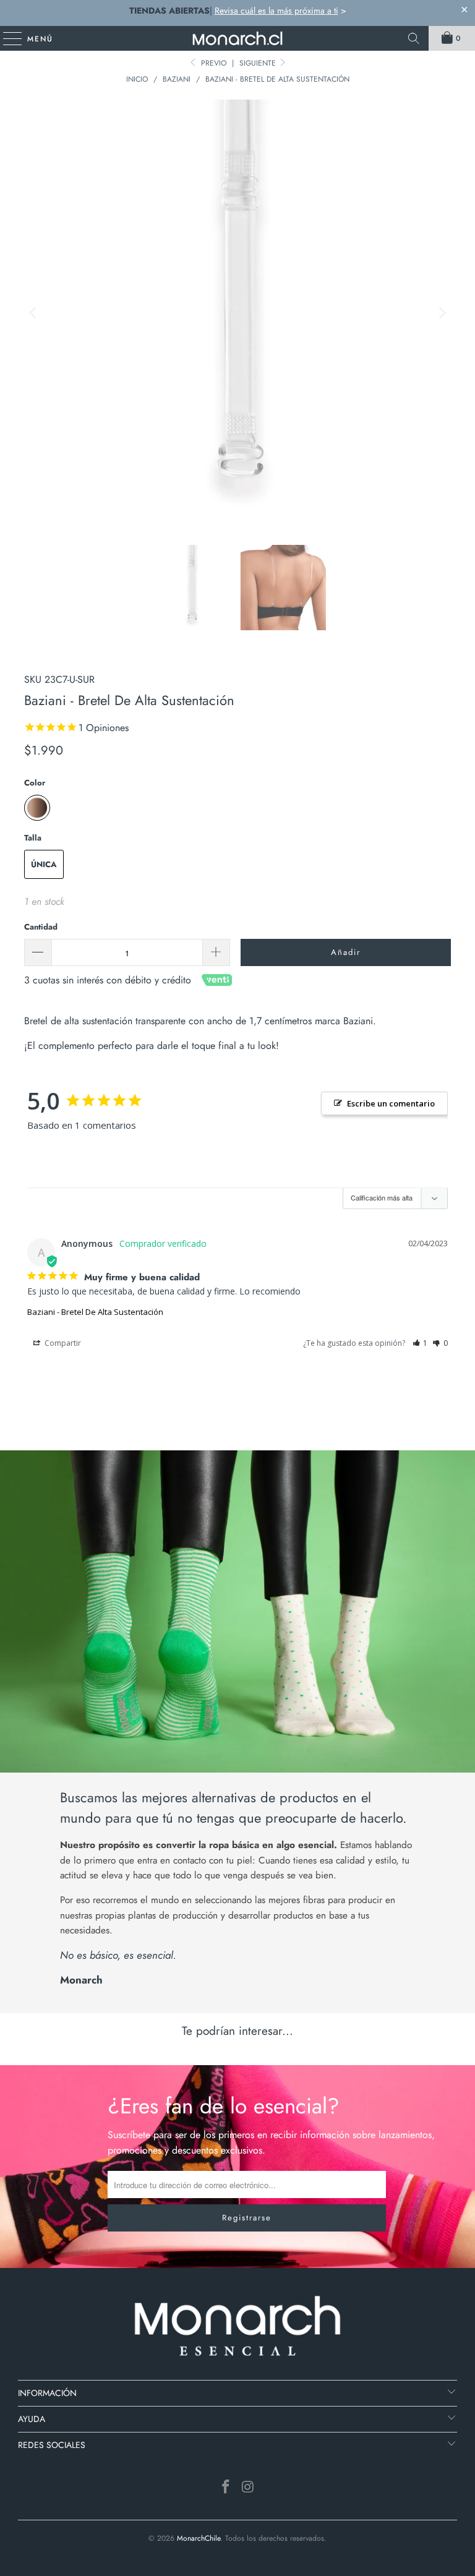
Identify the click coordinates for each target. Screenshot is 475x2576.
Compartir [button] (62, 1343)
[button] (420, 1343)
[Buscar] (414, 38)
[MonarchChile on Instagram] (248, 2488)
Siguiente (259, 63)
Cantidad (41, 927)
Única (44, 864)
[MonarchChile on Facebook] (226, 2488)
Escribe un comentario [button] (391, 1103)
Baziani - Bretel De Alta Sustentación (95, 1312)
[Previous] (33, 313)
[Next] (442, 313)
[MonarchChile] (237, 38)
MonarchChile (199, 2538)
